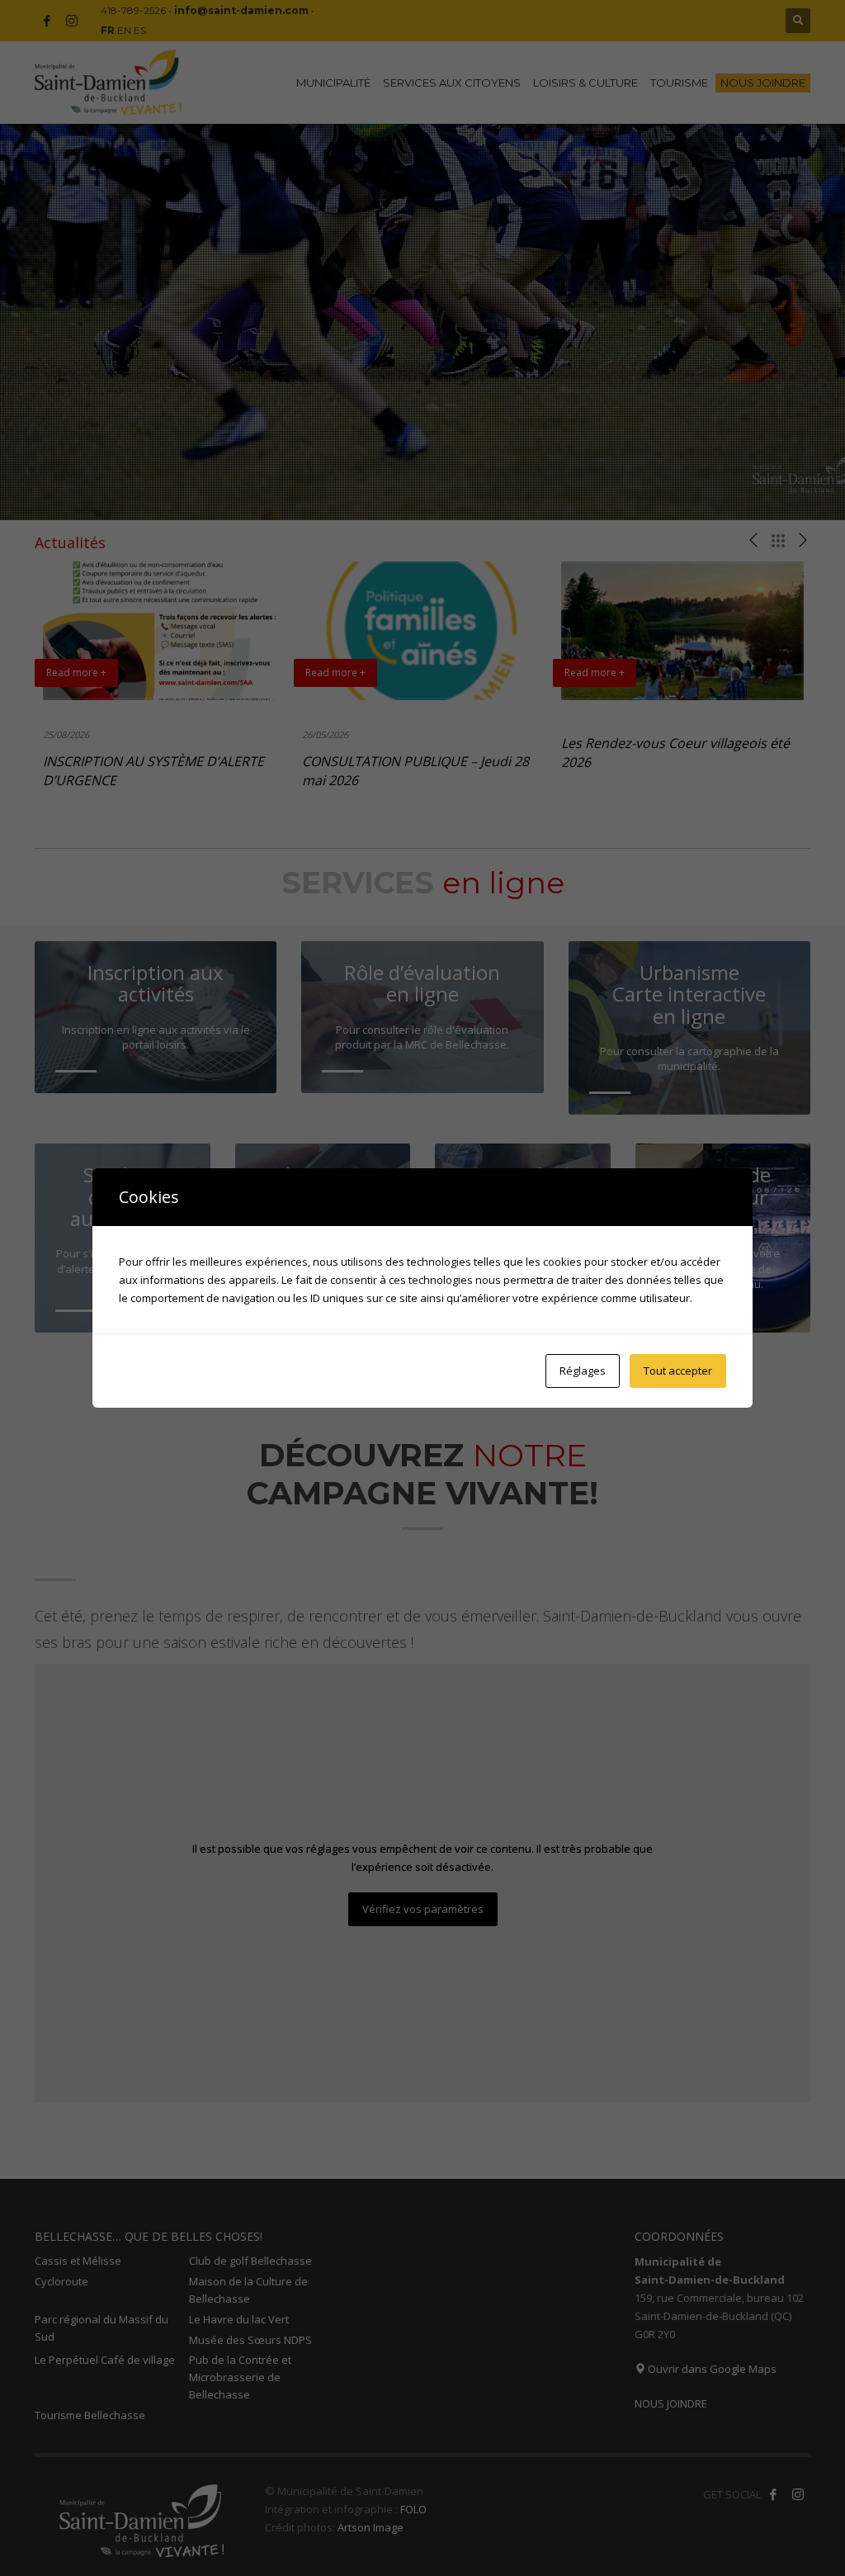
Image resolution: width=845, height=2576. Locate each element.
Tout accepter (678, 1371)
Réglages (583, 1371)
